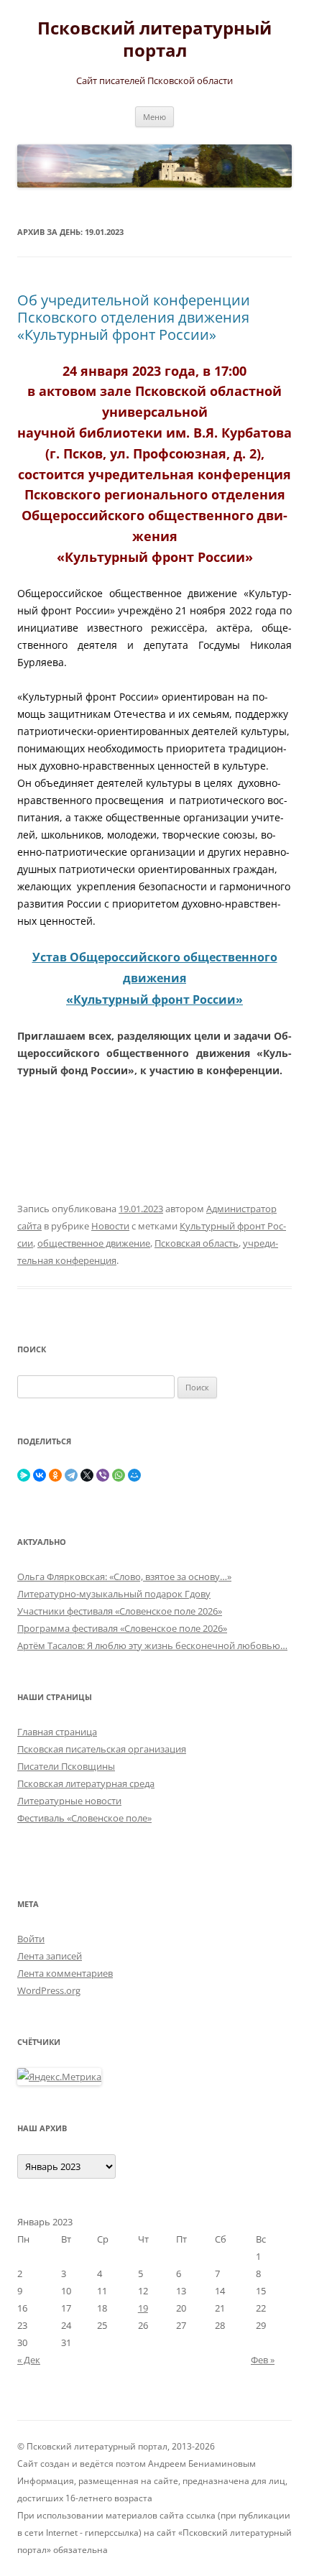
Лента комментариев (65, 1973)
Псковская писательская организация (102, 1749)
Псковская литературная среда (86, 1783)
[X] (87, 1475)
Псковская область (197, 1243)
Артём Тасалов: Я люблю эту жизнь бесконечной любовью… (152, 1645)
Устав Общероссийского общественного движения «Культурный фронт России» (155, 978)
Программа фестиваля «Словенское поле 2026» (122, 1628)
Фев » (263, 2360)
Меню (154, 117)
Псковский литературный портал (154, 40)
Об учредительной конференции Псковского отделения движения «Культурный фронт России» (134, 317)
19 (143, 2308)
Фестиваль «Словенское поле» (84, 1818)
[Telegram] (71, 1475)
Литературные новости (69, 1801)
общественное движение (94, 1243)
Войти (31, 1939)
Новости (110, 1226)
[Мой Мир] (134, 1475)
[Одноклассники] (55, 1475)
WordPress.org (49, 1990)
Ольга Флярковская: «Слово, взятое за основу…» (124, 1576)
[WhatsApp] (119, 1475)
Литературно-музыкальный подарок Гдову (114, 1594)
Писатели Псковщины (66, 1766)
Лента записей (50, 1956)
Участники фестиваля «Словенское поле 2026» (120, 1611)
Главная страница (57, 1732)
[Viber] (103, 1475)
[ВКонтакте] (40, 1475)
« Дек (29, 2360)
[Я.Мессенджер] (24, 1475)
